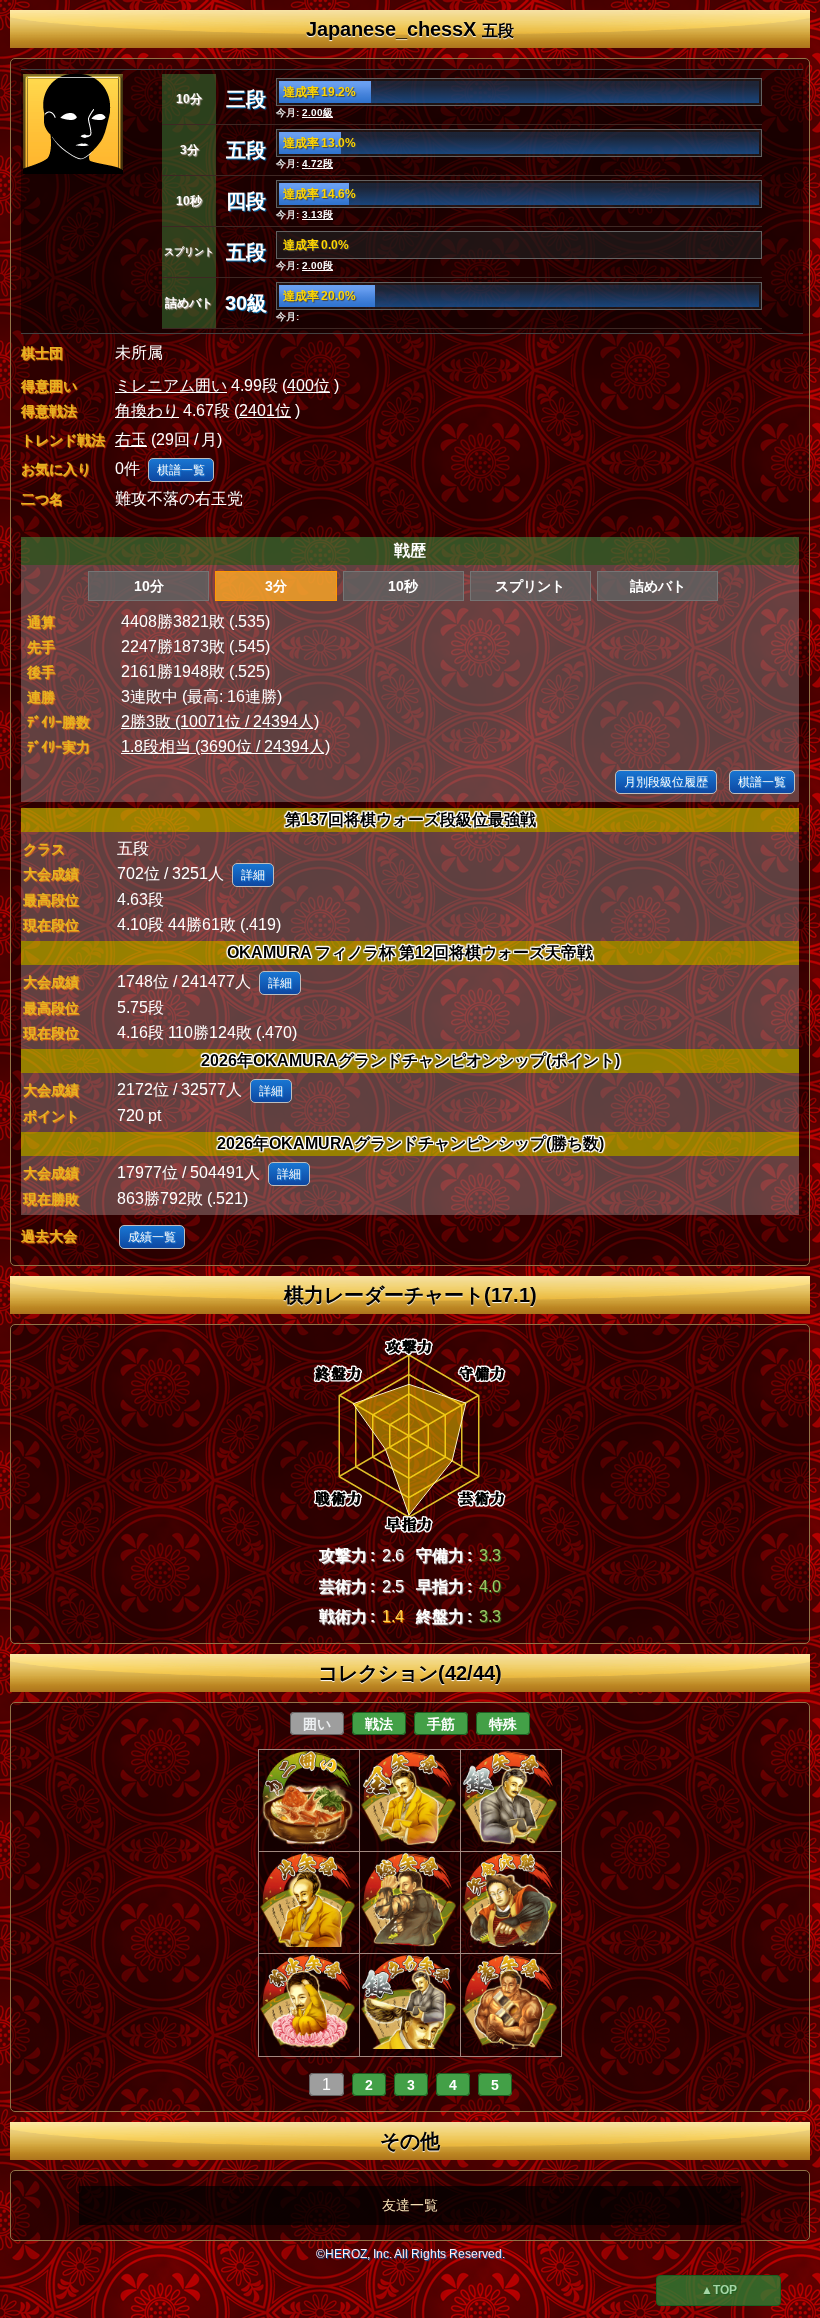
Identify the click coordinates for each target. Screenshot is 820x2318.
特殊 (503, 1724)
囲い (317, 1724)
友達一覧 (410, 2205)
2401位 (265, 410)
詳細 (253, 875)
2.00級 (317, 112)
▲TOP (719, 2290)
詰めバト (658, 586)
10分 (149, 586)
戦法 (379, 1724)
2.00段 (317, 265)
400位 (308, 385)
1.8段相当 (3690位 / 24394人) (225, 746)
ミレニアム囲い (171, 385)
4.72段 (317, 163)
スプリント (530, 586)
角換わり (147, 410)
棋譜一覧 (181, 470)
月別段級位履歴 (666, 782)
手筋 (441, 1724)
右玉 (131, 439)
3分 (276, 586)
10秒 (403, 586)
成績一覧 (152, 1237)
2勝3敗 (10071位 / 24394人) (220, 721)
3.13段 (317, 214)
